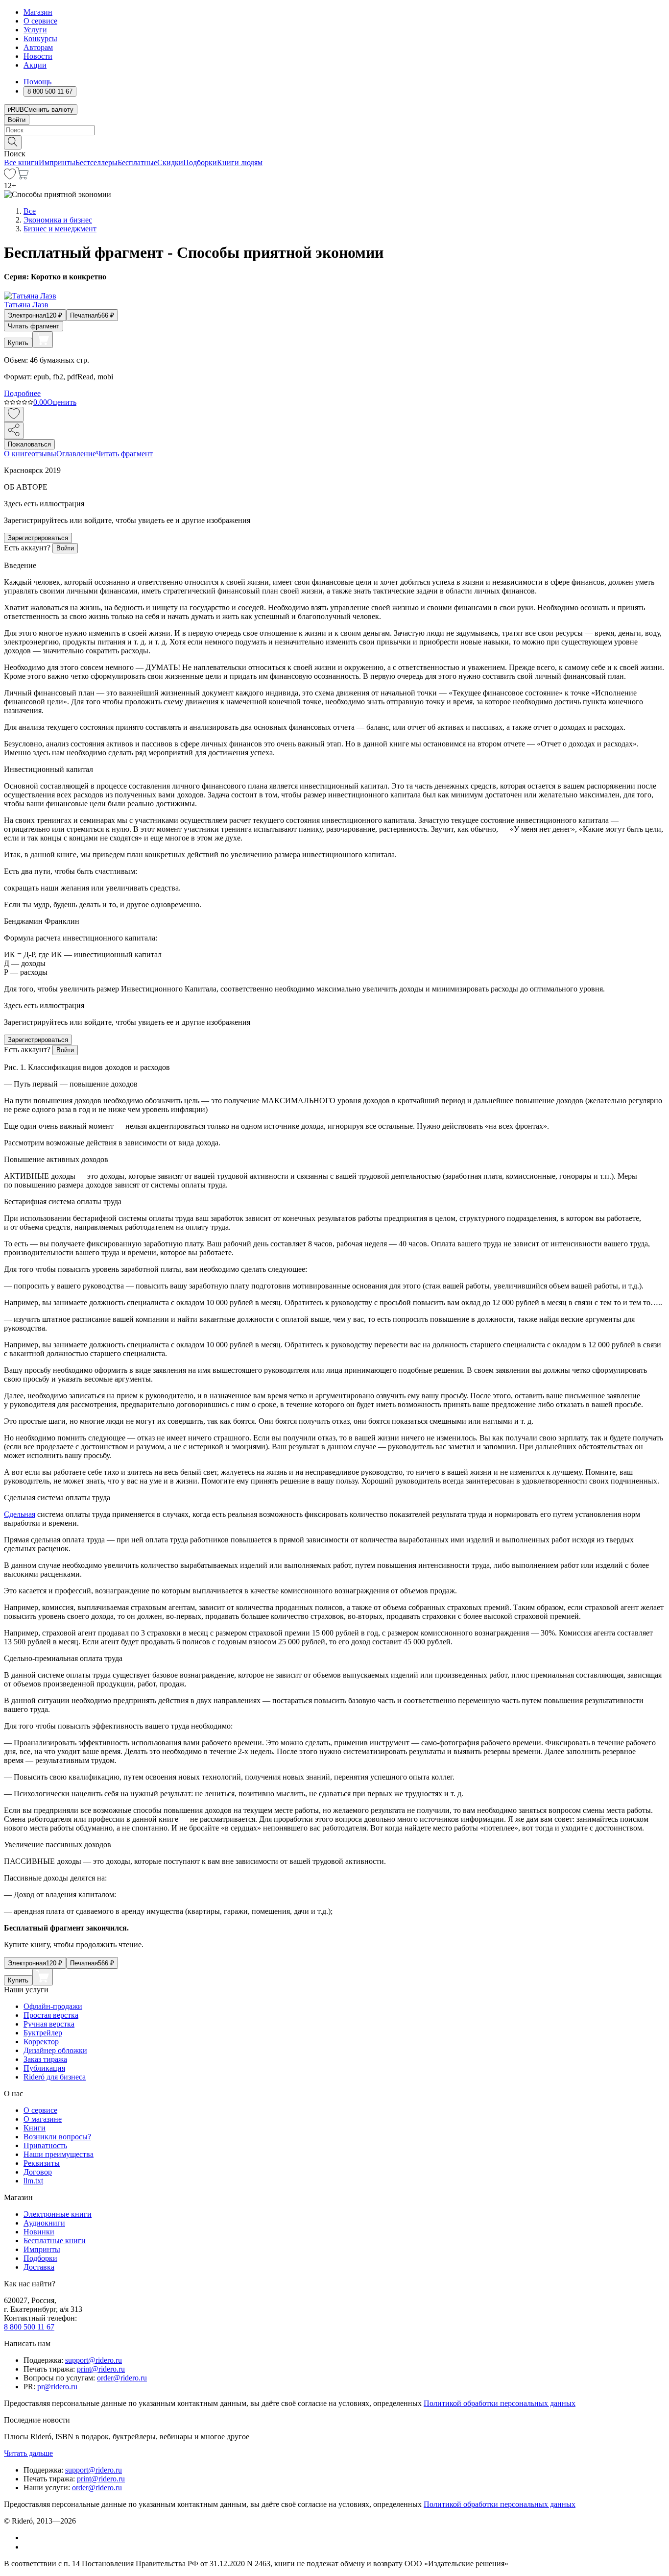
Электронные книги (58, 2214)
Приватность (45, 2145)
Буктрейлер (43, 2033)
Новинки (39, 2232)
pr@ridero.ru (57, 2387)
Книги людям (240, 162)
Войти (17, 120)
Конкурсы (40, 38)
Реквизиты (42, 2163)
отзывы (44, 454)
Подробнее (22, 393)
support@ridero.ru (94, 2360)
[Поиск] (13, 142)
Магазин (38, 12)
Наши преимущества (59, 2154)
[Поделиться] (14, 431)
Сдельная (20, 1514)
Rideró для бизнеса (55, 2077)
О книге (18, 454)
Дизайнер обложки (55, 2050)
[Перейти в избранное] (10, 177)
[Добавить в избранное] (14, 414)
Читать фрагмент (34, 326)
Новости (38, 56)
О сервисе (40, 21)
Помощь (37, 82)
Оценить (62, 402)
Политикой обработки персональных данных (500, 2403)
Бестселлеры (96, 162)
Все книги (21, 162)
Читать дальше (28, 2453)
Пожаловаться (29, 444)
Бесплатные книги (55, 2241)
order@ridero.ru (122, 2378)
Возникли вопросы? (57, 2137)
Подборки (200, 162)
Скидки (170, 162)
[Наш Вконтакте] (29, 2538)
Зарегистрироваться (38, 538)
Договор (38, 2172)
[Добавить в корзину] (43, 340)
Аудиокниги (44, 2223)
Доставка (39, 2267)
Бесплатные (137, 162)
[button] (334, 142)
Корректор (41, 2042)
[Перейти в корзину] (22, 177)
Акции (35, 65)
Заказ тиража (45, 2059)
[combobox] (334, 130)
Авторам (38, 47)
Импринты (57, 162)
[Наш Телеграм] (28, 2547)
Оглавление (76, 454)
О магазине (43, 2119)
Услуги (35, 30)
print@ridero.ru (101, 2369)
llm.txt (33, 2181)
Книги (35, 2128)
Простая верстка (51, 2015)
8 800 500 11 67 (29, 2327)
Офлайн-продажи (53, 2006)
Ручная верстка (49, 2024)
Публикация (44, 2068)
